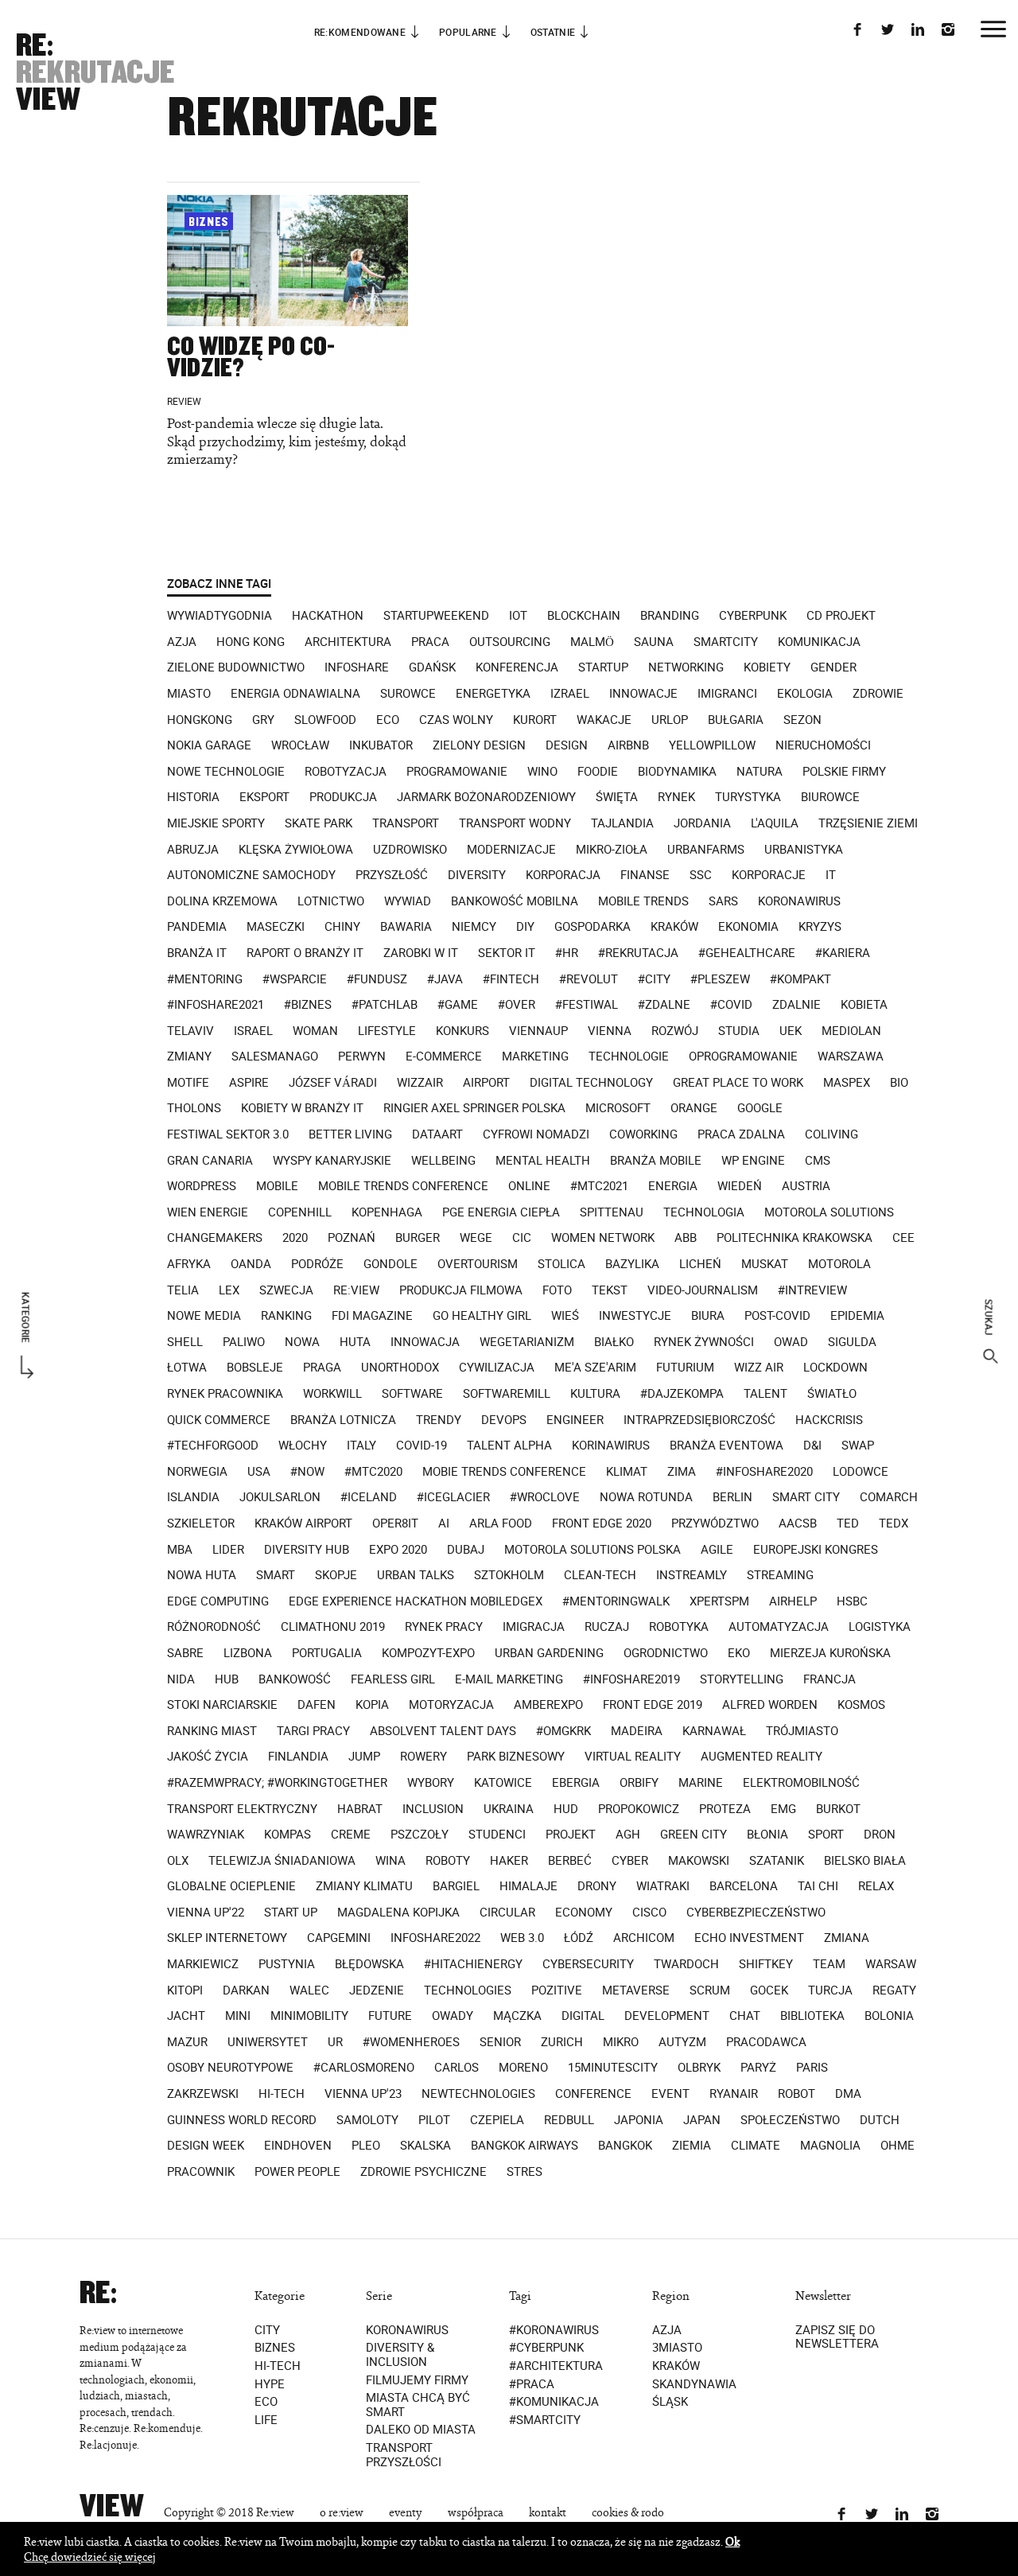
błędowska (369, 1964)
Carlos (457, 2068)
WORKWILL (332, 1394)
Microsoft (618, 1108)
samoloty (367, 2120)
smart (276, 1575)
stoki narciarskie (222, 1705)
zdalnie (797, 1005)
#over (517, 1005)
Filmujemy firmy (417, 2380)
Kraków (674, 927)
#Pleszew (720, 979)
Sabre (185, 1653)
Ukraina (509, 1809)
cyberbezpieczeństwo (756, 1913)
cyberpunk (753, 616)
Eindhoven (298, 2146)
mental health (543, 1161)
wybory (431, 1783)
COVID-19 (422, 1446)
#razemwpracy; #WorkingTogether (277, 1783)
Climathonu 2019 (333, 1627)
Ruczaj (607, 1627)
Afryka (189, 1264)
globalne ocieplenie (231, 1886)
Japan (702, 2120)
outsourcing (510, 642)
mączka (517, 2016)
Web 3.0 (522, 1938)
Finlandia (298, 1757)
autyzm (682, 2042)
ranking (286, 1316)
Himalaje (528, 1886)
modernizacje (511, 850)
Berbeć (570, 1861)
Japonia (639, 2120)
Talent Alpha (509, 1446)
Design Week (206, 2146)
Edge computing (218, 1601)
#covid (731, 1005)
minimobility (309, 2016)
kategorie (26, 1318)
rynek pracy (444, 1627)
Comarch (889, 1497)
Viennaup (538, 1031)
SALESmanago (275, 1056)
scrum (710, 1990)
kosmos (861, 1705)
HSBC (852, 1601)
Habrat (360, 1809)
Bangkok (625, 2146)
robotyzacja (346, 772)
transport (406, 823)
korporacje (769, 875)
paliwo (244, 1342)
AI (444, 1523)
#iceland (369, 1497)
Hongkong (200, 720)
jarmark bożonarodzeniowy (486, 797)
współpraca (476, 2513)
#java (445, 979)
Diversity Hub (307, 1550)
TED (848, 1523)
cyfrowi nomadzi (536, 1134)
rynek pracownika (225, 1394)
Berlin (732, 1497)
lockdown (835, 1368)
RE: (35, 45)
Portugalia (327, 1653)
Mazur (187, 2042)
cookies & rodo (628, 2513)
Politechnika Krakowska (795, 1238)
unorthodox (400, 1368)
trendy (439, 1420)
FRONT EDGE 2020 (602, 1523)
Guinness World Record (242, 2120)
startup (603, 667)
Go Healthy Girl (482, 1316)
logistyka (880, 1627)
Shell (185, 1342)
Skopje (336, 1575)
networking (686, 667)
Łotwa (187, 1368)
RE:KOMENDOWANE (360, 32)
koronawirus (799, 901)
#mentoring (205, 979)
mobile (277, 1186)
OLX (178, 1861)
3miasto (677, 2348)
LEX (229, 1290)
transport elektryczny (242, 1809)
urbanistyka (804, 850)
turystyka (748, 797)
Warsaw (891, 1964)
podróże (317, 1264)
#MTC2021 (599, 1186)
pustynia (287, 1964)
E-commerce (444, 1056)
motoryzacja (451, 1705)
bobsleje (255, 1368)
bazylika (632, 1264)
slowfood (325, 720)
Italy (361, 1446)
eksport (264, 797)
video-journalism (703, 1290)
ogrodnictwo (666, 1653)
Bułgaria (736, 720)
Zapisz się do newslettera (837, 2337)
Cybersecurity (588, 1964)
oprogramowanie (743, 1056)
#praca (532, 2384)
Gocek (769, 1990)
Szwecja (286, 1290)
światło (832, 1394)
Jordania (702, 823)
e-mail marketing (509, 1679)
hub (227, 1679)
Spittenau (612, 1212)
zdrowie (878, 694)
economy (584, 1913)
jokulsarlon (280, 1497)
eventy (406, 2513)
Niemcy (474, 927)
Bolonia (889, 2016)
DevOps (504, 1420)
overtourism (478, 1264)
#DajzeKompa (682, 1394)
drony (597, 1886)
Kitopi (185, 1990)
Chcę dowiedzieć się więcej (90, 2557)
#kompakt (800, 979)
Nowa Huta (202, 1575)
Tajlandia (622, 823)
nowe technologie (226, 772)
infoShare (357, 667)
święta (617, 797)
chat (745, 2016)
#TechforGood (213, 1446)
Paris (812, 2068)
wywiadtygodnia (220, 616)
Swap (858, 1446)
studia (739, 1031)
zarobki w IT (421, 953)
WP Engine (753, 1161)
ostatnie (553, 32)
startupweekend (436, 616)
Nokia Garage (209, 745)
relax (876, 1886)
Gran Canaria (210, 1161)
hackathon (328, 616)
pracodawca (766, 2042)
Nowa (302, 1342)
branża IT (197, 953)
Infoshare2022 (435, 1938)
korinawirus (611, 1446)
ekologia (805, 694)
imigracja (534, 1627)
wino (542, 772)
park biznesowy (516, 1757)
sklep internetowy (227, 1938)
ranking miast (212, 1731)
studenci (497, 1835)
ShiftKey (766, 1964)
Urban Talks (416, 1575)
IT (831, 875)
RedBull (569, 2120)
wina (390, 1861)
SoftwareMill (507, 1394)
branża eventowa (727, 1446)
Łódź (579, 1938)
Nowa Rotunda (646, 1497)
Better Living (350, 1134)
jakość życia (208, 1757)
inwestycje (635, 1316)
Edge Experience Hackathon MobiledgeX (416, 1601)
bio (899, 1083)
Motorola (839, 1264)
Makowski (699, 1861)
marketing (535, 1056)
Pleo (366, 2146)
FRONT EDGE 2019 (653, 1705)
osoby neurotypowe (230, 2068)
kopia (372, 1705)
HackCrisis (829, 1420)
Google (760, 1108)
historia (193, 797)
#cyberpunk (546, 2348)
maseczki (276, 927)
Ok (732, 2541)
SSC (701, 875)
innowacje (643, 694)
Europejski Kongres (816, 1550)
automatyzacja (779, 1627)
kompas (288, 1835)
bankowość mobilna (515, 901)
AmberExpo (548, 1705)
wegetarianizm (527, 1342)
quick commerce (219, 1420)
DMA (848, 2094)
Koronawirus (407, 2330)
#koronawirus (554, 2330)
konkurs (462, 1031)
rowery (424, 1757)
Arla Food (501, 1523)
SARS (723, 901)
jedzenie (377, 1990)
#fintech (511, 979)
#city (654, 979)
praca (430, 642)
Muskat (765, 1264)
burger (418, 1238)
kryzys (820, 927)
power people (297, 2172)
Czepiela (497, 2120)
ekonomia (748, 927)
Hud (566, 1809)
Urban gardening (549, 1653)
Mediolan (851, 1031)
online (529, 1186)
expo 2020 (398, 1550)
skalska (425, 2146)
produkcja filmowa (461, 1290)
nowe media (204, 1316)
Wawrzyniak (206, 1835)
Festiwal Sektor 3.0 (228, 1134)
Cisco (649, 1913)
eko (739, 1653)
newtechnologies (478, 2094)
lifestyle (387, 1031)
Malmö (592, 642)
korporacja (563, 875)
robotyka (679, 1627)
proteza (725, 1809)
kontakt (548, 2513)
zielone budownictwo (236, 667)
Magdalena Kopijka (398, 1913)
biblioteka (812, 2016)
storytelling (742, 1679)
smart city (806, 1497)
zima (682, 1472)
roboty (448, 1861)
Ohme (898, 2146)
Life (266, 2420)
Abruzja (193, 850)
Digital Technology (591, 1083)
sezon (802, 720)
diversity (477, 875)
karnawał (714, 1731)
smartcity (726, 642)
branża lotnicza (343, 1420)
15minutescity (613, 2068)
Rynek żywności (704, 1342)
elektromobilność (801, 1783)
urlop (670, 720)
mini (238, 2016)
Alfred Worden (770, 1705)
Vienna (610, 1031)
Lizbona (248, 1653)
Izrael (570, 694)
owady (453, 2016)
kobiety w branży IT (302, 1108)
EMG (783, 1809)
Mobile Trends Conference (403, 1186)
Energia (673, 1186)
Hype (270, 2384)
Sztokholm (509, 1575)
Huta (355, 1342)
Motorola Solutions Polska (593, 1550)
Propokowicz (639, 1809)
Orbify (639, 1783)
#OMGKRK (563, 1731)
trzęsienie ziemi (868, 823)
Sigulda (852, 1342)
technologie (629, 1056)
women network (603, 1238)
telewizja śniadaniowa (282, 1861)
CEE (903, 1238)
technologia (704, 1212)
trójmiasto (802, 1731)
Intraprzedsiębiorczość (699, 1420)
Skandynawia (694, 2384)
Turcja (830, 1990)
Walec (309, 1990)
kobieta (864, 1005)
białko (614, 1342)
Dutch (880, 2120)
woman (315, 1031)
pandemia (197, 927)
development (667, 2016)
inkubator (381, 745)
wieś (565, 1316)
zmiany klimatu (364, 1886)
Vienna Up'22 (206, 1913)
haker (509, 1861)
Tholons (194, 1108)
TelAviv (190, 1031)
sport (826, 1835)
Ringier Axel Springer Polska (474, 1108)
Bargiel (456, 1886)
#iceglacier (453, 1497)
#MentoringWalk (616, 1601)
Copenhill (300, 1212)
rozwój (675, 1031)
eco (388, 720)
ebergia (576, 1783)
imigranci (727, 694)
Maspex (847, 1083)
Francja (830, 1679)
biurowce (830, 797)
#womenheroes (411, 2042)
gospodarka (593, 927)
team (829, 1964)
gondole (390, 1264)
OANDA (251, 1264)
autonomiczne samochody (251, 875)
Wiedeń (740, 1186)
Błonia (767, 1835)
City (267, 2330)
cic (522, 1238)
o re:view (342, 2513)
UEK (791, 1031)
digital (583, 2016)
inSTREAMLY (692, 1575)
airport (486, 1083)
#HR (567, 953)
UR (335, 2042)
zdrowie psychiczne (424, 2172)
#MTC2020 (373, 1472)
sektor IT (507, 953)
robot (797, 2094)
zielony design (479, 745)
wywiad (408, 901)
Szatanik (777, 1861)
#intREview (812, 1290)
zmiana (847, 1938)
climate (756, 2146)
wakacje (604, 720)
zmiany (189, 1056)
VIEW (48, 99)
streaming (780, 1575)
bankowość (295, 1679)
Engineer (575, 1420)
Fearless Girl (393, 1679)
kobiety (767, 667)
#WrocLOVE (545, 1497)
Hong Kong (251, 642)
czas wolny (456, 720)
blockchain (584, 616)
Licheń (700, 1264)
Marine (701, 1783)
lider (228, 1550)
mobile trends (643, 901)
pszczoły (420, 1835)
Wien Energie (208, 1212)
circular (507, 1913)
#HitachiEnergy (473, 1964)
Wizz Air (759, 1368)
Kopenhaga (387, 1212)
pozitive (557, 1990)
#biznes (308, 1005)
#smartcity (545, 2420)
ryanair (734, 2094)
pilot (434, 2120)
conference (593, 2094)
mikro (621, 2042)
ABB (686, 1238)
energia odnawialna (295, 694)
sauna (654, 642)
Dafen (317, 1705)
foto (557, 1290)
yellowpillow (712, 745)
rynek (676, 797)
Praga (322, 1368)
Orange (694, 1108)
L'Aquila (775, 823)
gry (263, 720)
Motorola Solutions (829, 1212)
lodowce (861, 1472)
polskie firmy (844, 772)
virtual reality (633, 1757)
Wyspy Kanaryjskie (332, 1161)
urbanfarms (706, 850)
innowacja (425, 1342)
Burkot (838, 1809)
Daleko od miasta (421, 2430)
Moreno (523, 2068)
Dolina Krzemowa (222, 901)
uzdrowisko (410, 850)
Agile (717, 1550)
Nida (181, 1679)
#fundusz (377, 979)
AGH (628, 1835)
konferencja (517, 667)
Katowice (503, 1783)
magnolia (830, 2146)
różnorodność (214, 1627)
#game (458, 1005)
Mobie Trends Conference (504, 1472)
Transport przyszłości (404, 2455)
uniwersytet (268, 2042)
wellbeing (443, 1161)
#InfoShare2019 (631, 1679)
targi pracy (313, 1731)
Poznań (352, 1238)
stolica (561, 1264)
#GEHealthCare (747, 953)
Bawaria (406, 927)
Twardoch (686, 1964)
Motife (188, 1083)
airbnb (628, 745)
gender (833, 667)
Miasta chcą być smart (418, 2405)
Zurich (562, 2042)
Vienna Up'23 (363, 2094)
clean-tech (600, 1575)
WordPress (202, 1186)
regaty (894, 1990)
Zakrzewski (203, 2094)
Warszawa (851, 1056)
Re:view (356, 1290)
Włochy (303, 1446)
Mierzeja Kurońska (830, 1653)
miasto (189, 694)
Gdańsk (432, 667)
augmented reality (762, 1757)
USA (259, 1472)
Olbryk (699, 2068)
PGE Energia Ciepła (501, 1212)
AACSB (798, 1523)
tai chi (818, 1886)
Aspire (249, 1083)
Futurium (685, 1368)
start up (291, 1913)
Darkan (246, 1990)
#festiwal (587, 1005)
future (390, 2016)
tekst (610, 1290)
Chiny (342, 927)
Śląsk (670, 2403)
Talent (765, 1394)
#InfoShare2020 (764, 1472)
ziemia (692, 2146)
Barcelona (744, 1886)
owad (791, 1342)
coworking (643, 1134)
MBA (180, 1550)
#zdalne (664, 1005)
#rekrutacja (638, 953)
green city (694, 1835)
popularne (468, 32)
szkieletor (201, 1523)
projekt (571, 1835)
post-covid (777, 1316)
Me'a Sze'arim (595, 1368)
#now (307, 1472)
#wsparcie (295, 979)
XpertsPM (719, 1601)
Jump (364, 1757)
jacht (186, 2016)
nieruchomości (823, 745)
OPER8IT (395, 1523)
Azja (182, 642)
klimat (627, 1472)
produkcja (343, 797)
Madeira (637, 1731)
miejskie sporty (216, 823)
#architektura (556, 2366)
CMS (818, 1161)
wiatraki (663, 1886)
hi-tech (282, 2094)
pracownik (201, 2172)
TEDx (894, 1523)
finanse (645, 875)
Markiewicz (203, 1964)
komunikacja (819, 642)
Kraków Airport (303, 1523)
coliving (831, 1134)
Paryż (758, 2068)
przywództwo (715, 1523)
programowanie (457, 772)
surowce (408, 694)
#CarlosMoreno (364, 2068)
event (670, 2094)
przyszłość (392, 875)
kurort (535, 720)
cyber (630, 1861)
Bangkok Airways (525, 2146)
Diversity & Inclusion (400, 2355)
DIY (525, 927)
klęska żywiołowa (296, 850)
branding (670, 616)
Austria (806, 1186)
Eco (266, 2403)
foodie (598, 772)
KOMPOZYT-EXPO (428, 1653)
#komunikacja (554, 2403)
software (412, 1394)
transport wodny (515, 823)
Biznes (275, 2348)
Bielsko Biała (865, 1861)
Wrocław (300, 745)
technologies (468, 1990)
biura (708, 1316)
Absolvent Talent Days (443, 1731)
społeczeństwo (790, 2120)
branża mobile (656, 1161)
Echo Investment (749, 1938)
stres (525, 2172)
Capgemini (339, 1938)
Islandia (193, 1497)
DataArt (437, 1134)
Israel (253, 1031)
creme (351, 1835)
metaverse (636, 1990)
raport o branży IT (305, 953)
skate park (319, 823)
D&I (812, 1446)
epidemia (857, 1316)
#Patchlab (385, 1005)
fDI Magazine (372, 1316)
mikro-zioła (612, 850)
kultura (595, 1394)
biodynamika (677, 772)
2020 (295, 1238)
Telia (183, 1290)
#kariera (843, 953)
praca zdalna (741, 1134)
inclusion (433, 1809)
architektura (348, 642)
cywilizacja (497, 1368)
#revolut (589, 979)
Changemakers (215, 1238)
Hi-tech (278, 2366)
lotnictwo (331, 901)
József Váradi (333, 1083)
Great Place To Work (738, 1083)
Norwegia (197, 1472)
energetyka (493, 694)
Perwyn (362, 1056)
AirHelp (793, 1601)
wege (476, 1238)
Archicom (644, 1938)
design (567, 745)
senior (500, 2042)
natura (760, 772)
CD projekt (841, 616)
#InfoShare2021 (216, 1005)
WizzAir (420, 1083)
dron (880, 1835)
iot (518, 616)
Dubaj (466, 1550)
